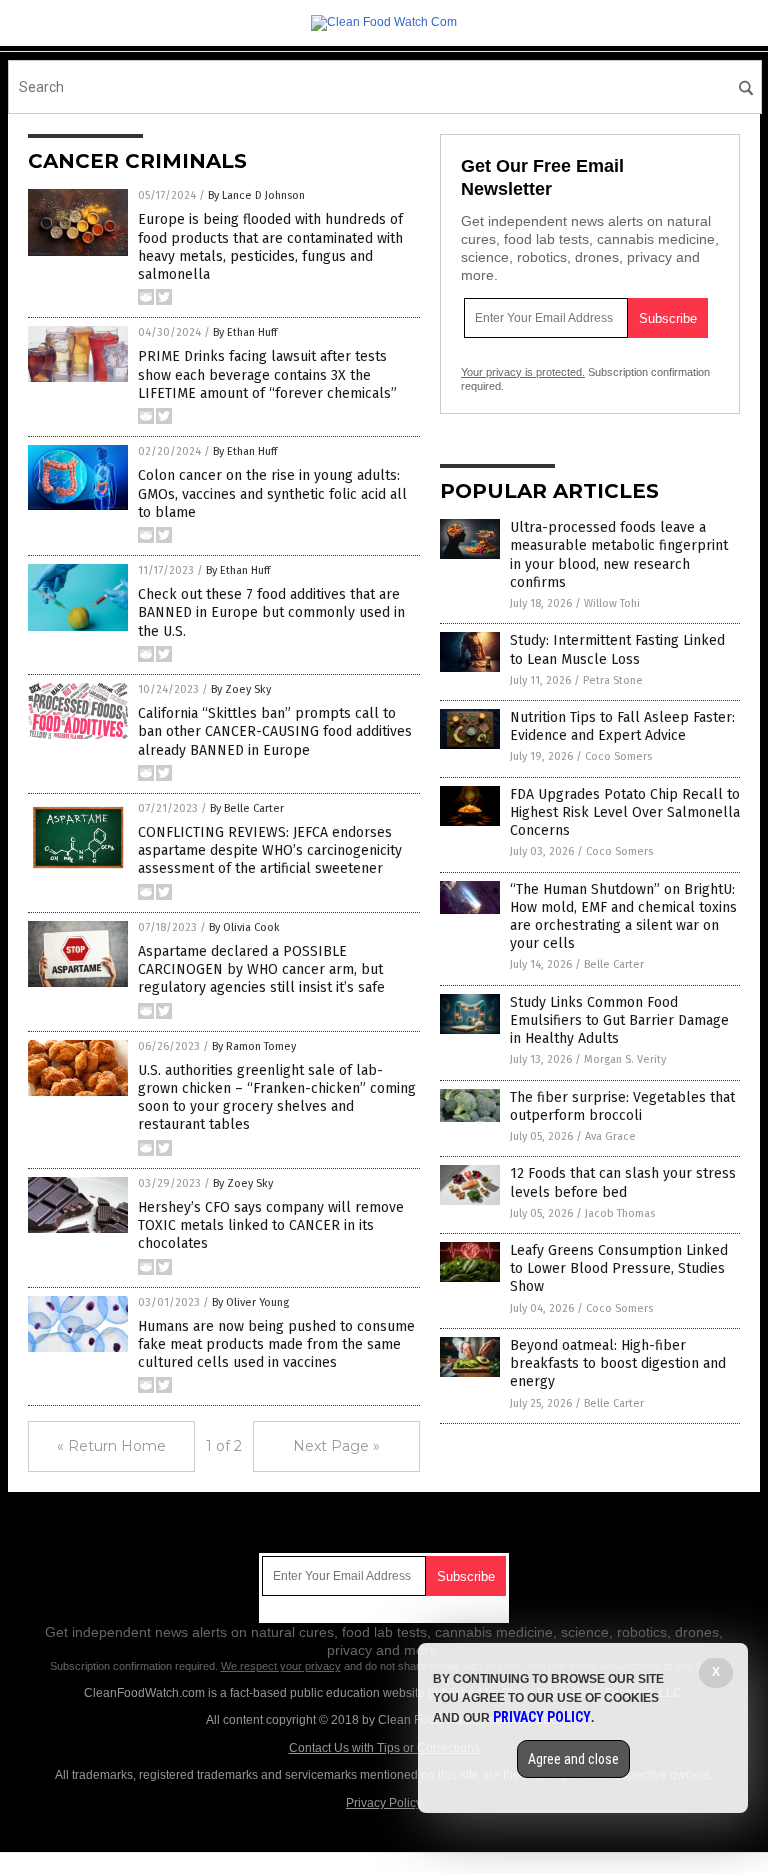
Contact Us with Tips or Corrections (384, 1748)
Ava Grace (610, 1136)
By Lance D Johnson (256, 195)
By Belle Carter (247, 808)
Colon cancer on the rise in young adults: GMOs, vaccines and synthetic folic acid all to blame (272, 493)
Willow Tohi (612, 603)
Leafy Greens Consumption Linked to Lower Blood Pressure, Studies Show (619, 1268)
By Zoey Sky (241, 689)
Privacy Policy (384, 1803)
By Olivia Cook (244, 927)
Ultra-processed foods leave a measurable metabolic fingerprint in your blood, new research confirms (619, 555)
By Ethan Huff (245, 332)
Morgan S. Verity (625, 1059)
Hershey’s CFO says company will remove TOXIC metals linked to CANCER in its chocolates (271, 1225)
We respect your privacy (281, 1666)
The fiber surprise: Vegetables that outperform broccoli (622, 1106)
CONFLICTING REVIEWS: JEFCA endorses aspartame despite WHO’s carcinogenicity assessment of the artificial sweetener (270, 850)
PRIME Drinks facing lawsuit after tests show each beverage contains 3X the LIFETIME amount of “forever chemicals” (267, 374)
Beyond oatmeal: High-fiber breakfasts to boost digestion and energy (618, 1363)
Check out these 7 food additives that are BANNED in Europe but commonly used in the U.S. (271, 612)
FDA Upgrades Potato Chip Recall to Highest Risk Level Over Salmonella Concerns (625, 812)
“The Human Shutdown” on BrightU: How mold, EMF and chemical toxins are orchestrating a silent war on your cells (623, 917)
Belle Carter (614, 964)
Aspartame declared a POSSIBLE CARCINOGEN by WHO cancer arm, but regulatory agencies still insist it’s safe (261, 969)
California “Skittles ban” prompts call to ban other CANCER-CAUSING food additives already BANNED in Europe (275, 731)
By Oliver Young (250, 1302)
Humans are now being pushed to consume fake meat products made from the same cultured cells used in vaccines (276, 1344)
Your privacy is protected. (523, 372)
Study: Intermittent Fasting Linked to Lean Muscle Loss (617, 649)
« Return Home (111, 1446)
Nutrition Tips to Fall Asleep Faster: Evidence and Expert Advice (622, 726)
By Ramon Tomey (254, 1046)
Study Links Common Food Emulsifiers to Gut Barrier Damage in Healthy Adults (619, 1020)
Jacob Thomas (620, 1213)
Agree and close (573, 1759)
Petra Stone (613, 680)
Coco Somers (618, 756)
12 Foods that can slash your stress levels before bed (623, 1182)
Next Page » (336, 1446)
